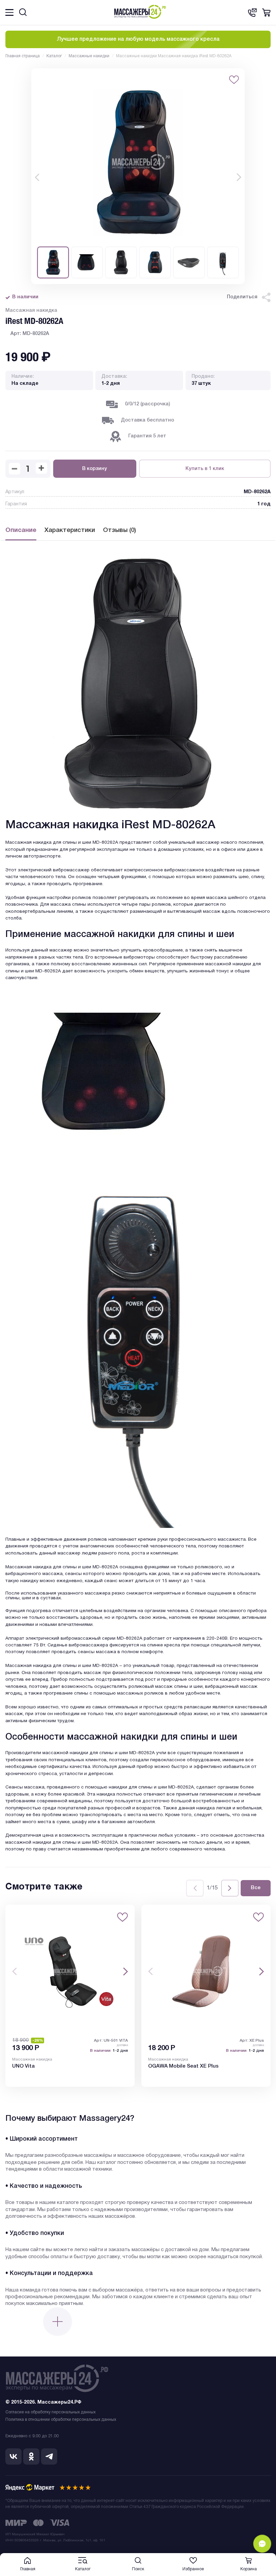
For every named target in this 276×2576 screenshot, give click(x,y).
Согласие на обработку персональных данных (50, 2412)
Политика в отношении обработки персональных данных (61, 2420)
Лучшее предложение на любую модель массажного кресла (138, 39)
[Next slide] (230, 1888)
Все (256, 1888)
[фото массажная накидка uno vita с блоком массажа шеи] (70, 1971)
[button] (37, 177)
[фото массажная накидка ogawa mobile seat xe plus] (206, 1971)
